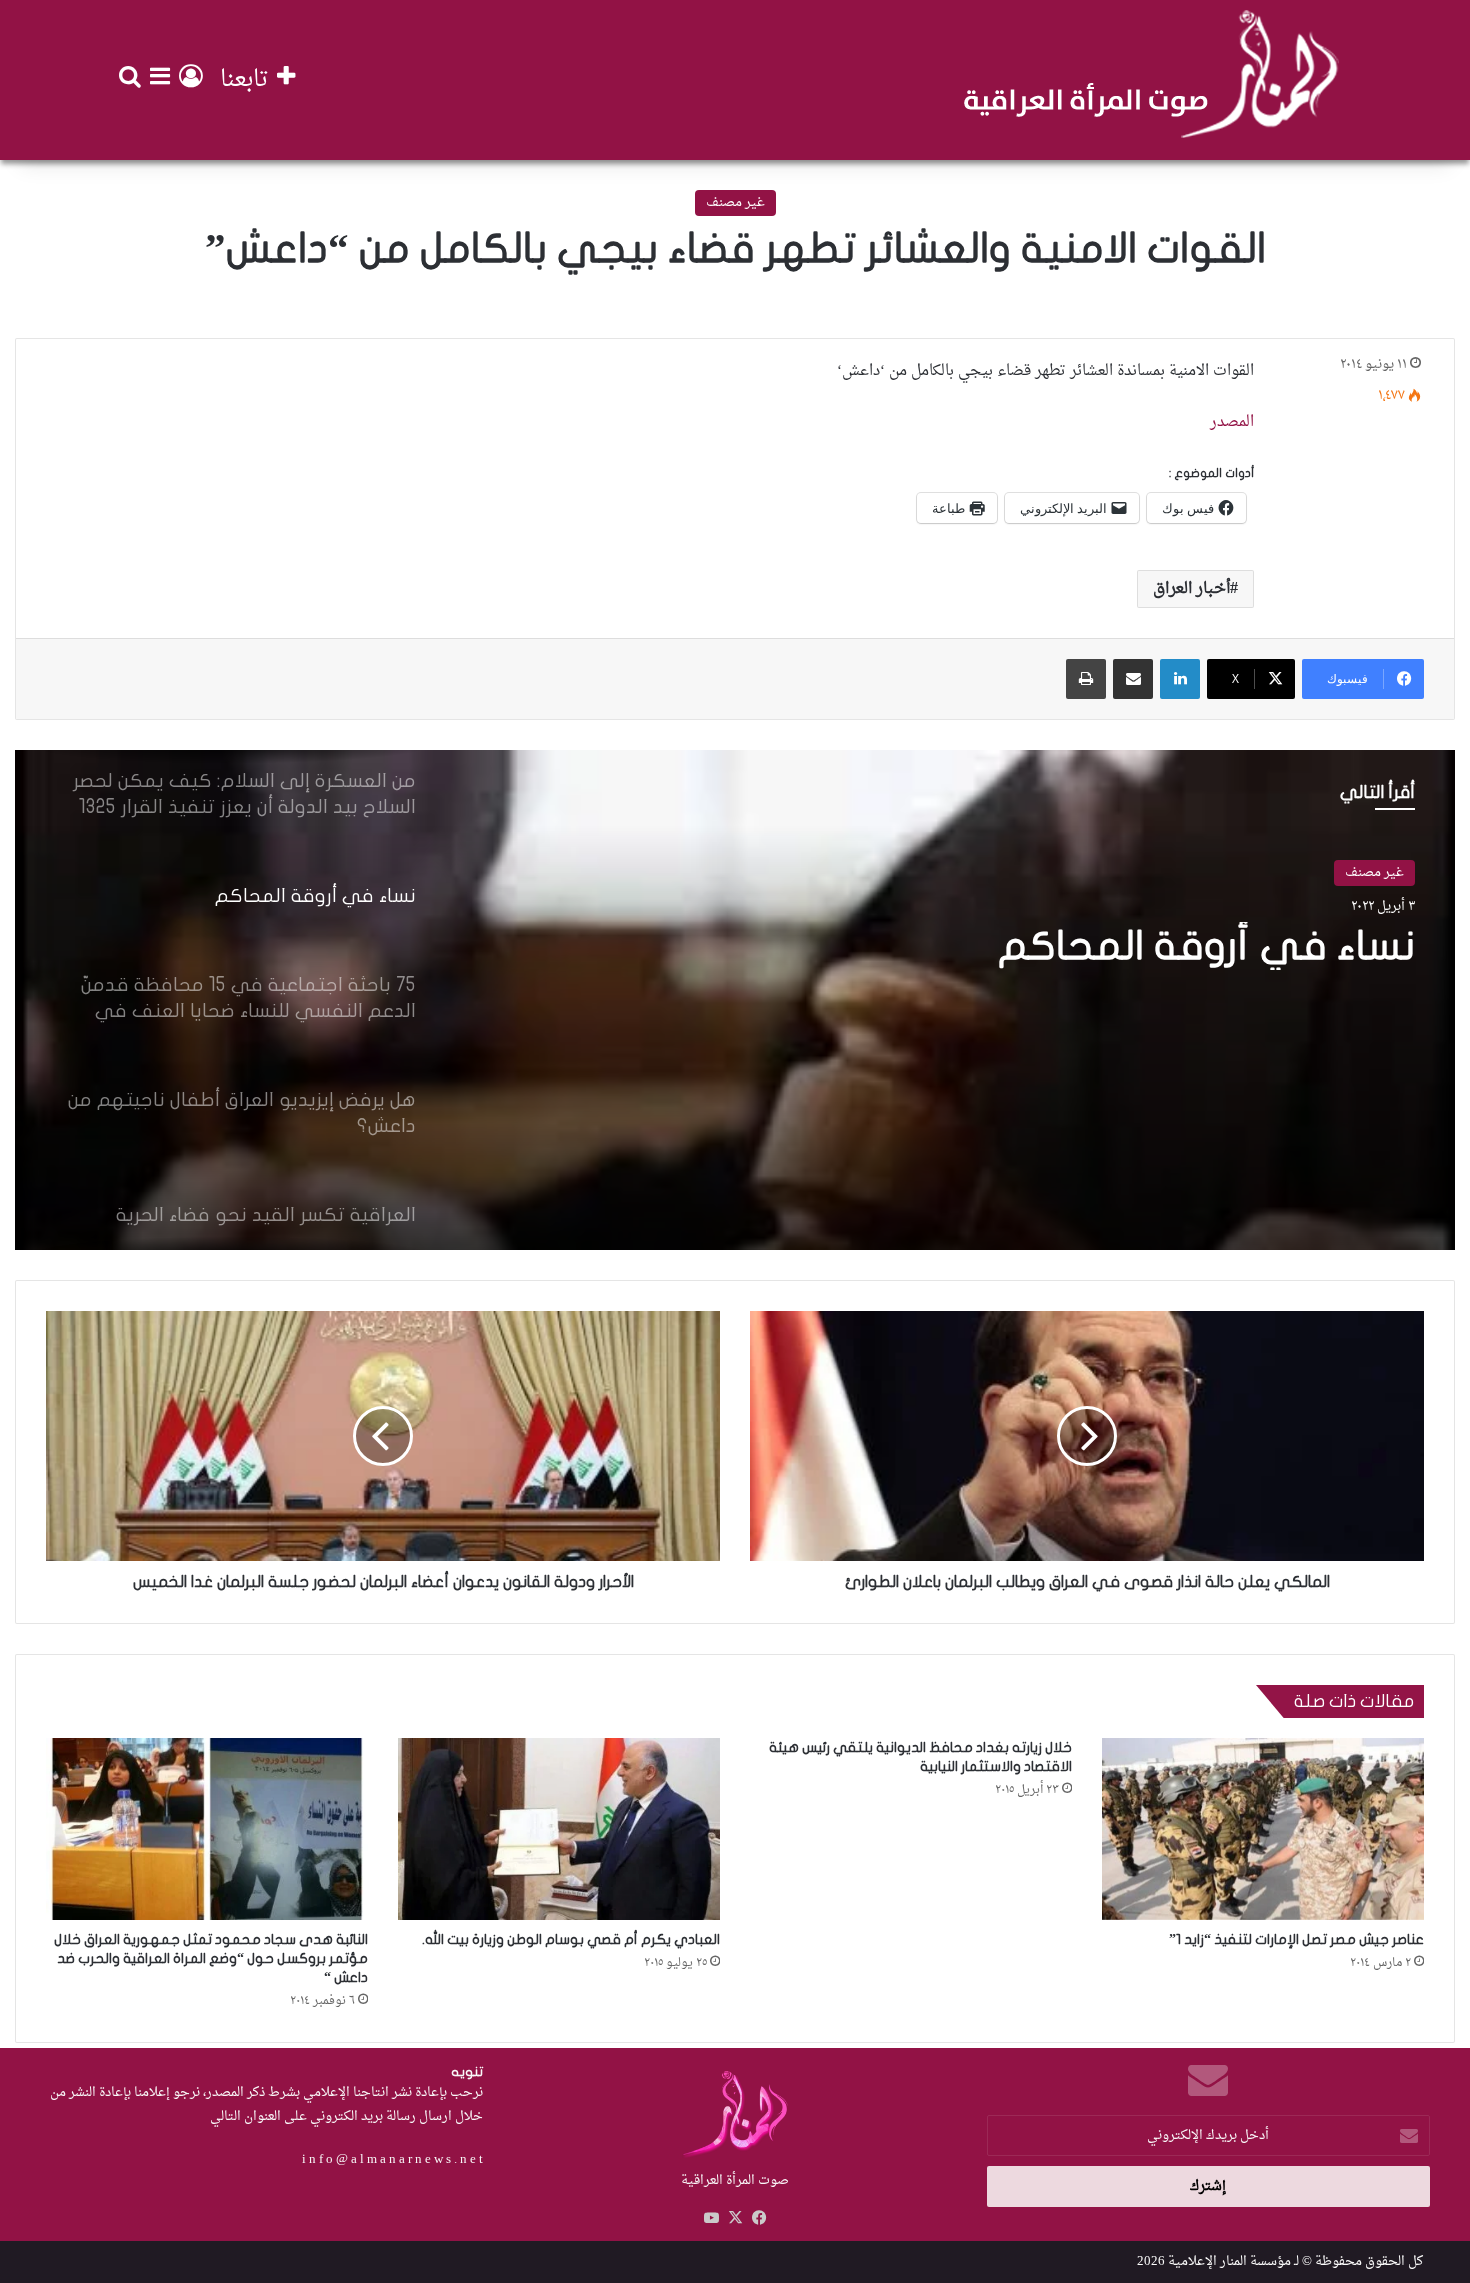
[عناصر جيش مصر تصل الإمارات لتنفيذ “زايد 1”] (1263, 1829)
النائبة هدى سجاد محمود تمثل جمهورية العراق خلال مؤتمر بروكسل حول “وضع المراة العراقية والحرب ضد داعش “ (211, 1958)
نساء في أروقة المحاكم (1206, 946)
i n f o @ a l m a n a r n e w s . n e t (392, 2159)
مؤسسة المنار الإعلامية (1229, 2261)
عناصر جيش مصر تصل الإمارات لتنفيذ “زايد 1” (1296, 1939)
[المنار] (1151, 80)
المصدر (1232, 422)
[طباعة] (1086, 679)
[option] (735, 1000)
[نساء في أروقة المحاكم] (735, 1000)
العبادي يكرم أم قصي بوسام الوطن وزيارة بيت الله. (571, 1939)
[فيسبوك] (759, 2218)
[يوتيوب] (711, 2218)
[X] (735, 2218)
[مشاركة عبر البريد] (1133, 679)
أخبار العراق (1191, 589)
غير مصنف (735, 202)
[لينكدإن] (1180, 679)
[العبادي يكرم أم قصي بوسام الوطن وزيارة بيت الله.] (559, 1829)
